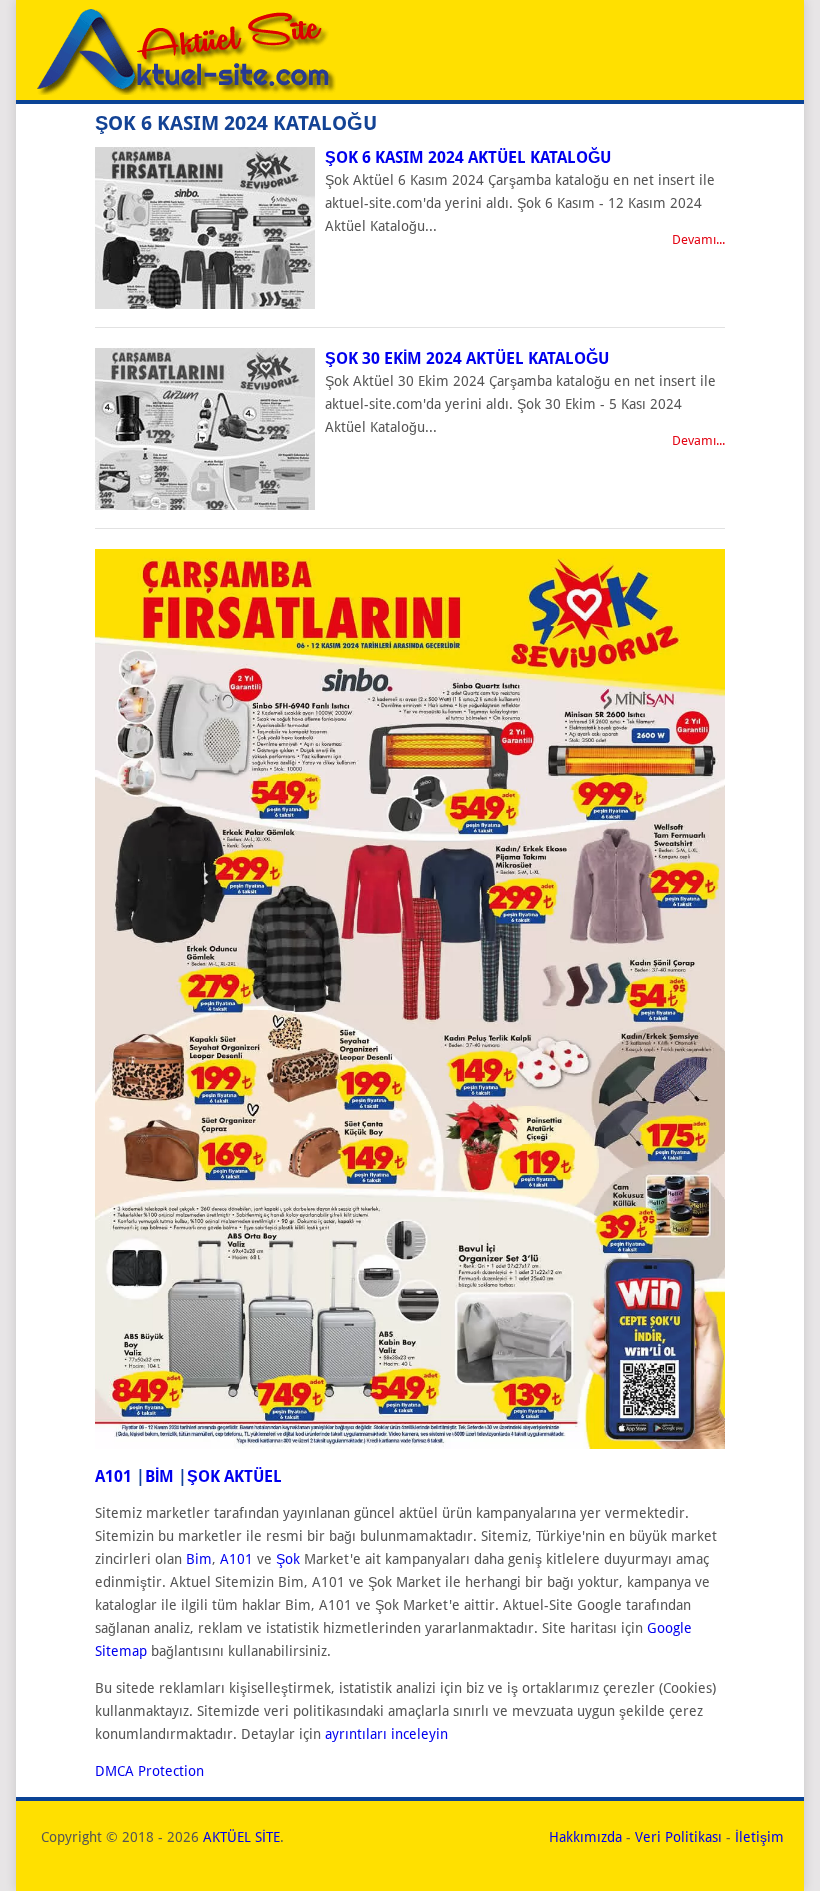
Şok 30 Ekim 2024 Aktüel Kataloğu (467, 358)
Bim (199, 1559)
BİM (159, 1476)
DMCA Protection (149, 1771)
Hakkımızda (585, 1837)
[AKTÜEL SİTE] (184, 90)
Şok (288, 1559)
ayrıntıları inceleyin (386, 1734)
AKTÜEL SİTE (241, 1837)
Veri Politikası (678, 1837)
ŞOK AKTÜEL (234, 1476)
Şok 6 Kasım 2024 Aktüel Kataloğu (468, 157)
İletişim (759, 1837)
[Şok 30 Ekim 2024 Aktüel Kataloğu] (205, 505)
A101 (113, 1476)
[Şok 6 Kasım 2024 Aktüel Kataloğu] (205, 304)
